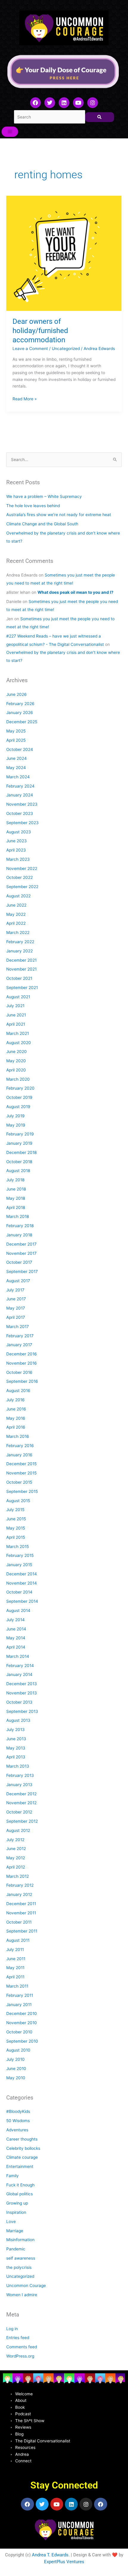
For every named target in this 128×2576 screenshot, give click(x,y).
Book (20, 2407)
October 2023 (20, 813)
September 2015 (22, 1491)
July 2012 (15, 1840)
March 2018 (18, 1216)
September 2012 (22, 1821)
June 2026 (17, 694)
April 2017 (16, 1317)
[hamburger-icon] (10, 132)
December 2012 (21, 1794)
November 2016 (22, 1363)
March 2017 (18, 1327)
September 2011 (22, 1931)
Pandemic (16, 2249)
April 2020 (16, 1070)
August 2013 (18, 1720)
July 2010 (15, 2059)
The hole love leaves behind (33, 506)
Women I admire (22, 2295)
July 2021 (15, 1006)
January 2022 (19, 951)
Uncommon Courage (26, 2286)
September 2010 (22, 2041)
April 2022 (16, 923)
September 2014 (22, 1601)
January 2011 (19, 2005)
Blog (19, 2434)
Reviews (23, 2427)
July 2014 (15, 1620)
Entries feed (18, 2338)
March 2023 (18, 859)
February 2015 (20, 1555)
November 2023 (22, 804)
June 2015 (16, 1519)
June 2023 (17, 841)
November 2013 (22, 1693)
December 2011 (21, 1904)
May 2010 (16, 2078)
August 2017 (18, 1281)
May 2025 (16, 731)
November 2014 (22, 1583)
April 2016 (16, 1427)
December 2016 (22, 1354)
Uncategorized (66, 349)
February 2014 (20, 1666)
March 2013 (18, 1766)
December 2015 (21, 1464)
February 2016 (20, 1446)
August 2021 (18, 997)
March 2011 (17, 1986)
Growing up (17, 2203)
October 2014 (19, 1592)
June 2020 (17, 1052)
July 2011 (15, 1949)
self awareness (21, 2258)
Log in (12, 2329)
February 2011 (20, 1995)
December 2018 (21, 1152)
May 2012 (16, 1858)
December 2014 (22, 1574)
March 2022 (18, 932)
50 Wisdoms (18, 2121)
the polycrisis (19, 2267)
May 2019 (16, 1125)
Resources (25, 2447)
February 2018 (20, 1226)
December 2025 (22, 722)
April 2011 (15, 1977)
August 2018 (18, 1171)
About (21, 2400)
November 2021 (21, 969)
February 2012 (20, 1885)
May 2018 (16, 1198)
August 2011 (18, 1940)
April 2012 (16, 1867)
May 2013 (16, 1748)
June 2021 (16, 1015)
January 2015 (19, 1565)
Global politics (19, 2194)
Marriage (15, 2231)
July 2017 (15, 1290)
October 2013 (19, 1702)
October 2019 (19, 1097)
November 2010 (22, 2023)
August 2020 (19, 1043)
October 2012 (19, 1812)
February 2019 (20, 1134)
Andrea (22, 2454)
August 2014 (18, 1610)
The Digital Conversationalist (43, 2441)
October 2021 (19, 978)
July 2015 (15, 1510)
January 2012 (19, 1894)
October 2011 (19, 1922)
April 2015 (16, 1537)
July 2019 (15, 1116)
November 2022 (22, 868)
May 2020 (16, 1061)
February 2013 (20, 1775)
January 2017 (19, 1345)
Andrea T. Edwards (50, 2555)
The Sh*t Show (30, 2421)
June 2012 (16, 1849)
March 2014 (18, 1656)
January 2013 (19, 1785)
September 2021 (22, 988)
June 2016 (16, 1409)
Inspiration (16, 2212)
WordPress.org (20, 2356)
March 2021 (18, 1033)
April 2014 (16, 1647)
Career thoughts (22, 2139)
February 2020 (20, 1088)
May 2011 (15, 1968)
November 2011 (21, 1913)
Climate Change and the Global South (42, 524)
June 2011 (16, 1959)
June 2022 (16, 905)
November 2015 (21, 1473)
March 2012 (18, 1876)
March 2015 (18, 1546)
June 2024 (17, 758)
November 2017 (21, 1253)
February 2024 (20, 786)
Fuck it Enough (20, 2185)
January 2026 (20, 713)
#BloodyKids (18, 2111)
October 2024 (20, 749)
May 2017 (16, 1308)
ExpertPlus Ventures (64, 2562)
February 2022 (20, 942)
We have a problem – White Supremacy (44, 496)
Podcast (23, 2414)
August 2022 (18, 896)
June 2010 (16, 2069)
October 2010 (19, 2032)
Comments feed (22, 2347)
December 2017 (21, 1244)
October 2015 (19, 1482)
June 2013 (16, 1739)
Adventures (17, 2130)
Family (13, 2176)
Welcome (24, 2394)
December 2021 (21, 960)
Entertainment (20, 2166)
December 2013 (22, 1684)
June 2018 (16, 1189)
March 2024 (18, 777)
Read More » (25, 398)
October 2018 (19, 1162)
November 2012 (21, 1803)
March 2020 (18, 1079)
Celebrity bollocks (23, 2148)
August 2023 (19, 832)
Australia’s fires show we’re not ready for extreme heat (59, 515)
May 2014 (16, 1638)
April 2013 (16, 1757)
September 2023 (22, 823)
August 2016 (18, 1391)
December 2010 (22, 2013)
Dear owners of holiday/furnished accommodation (40, 331)
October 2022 (19, 877)
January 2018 (19, 1235)
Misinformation (20, 2240)
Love (11, 2222)
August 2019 (18, 1107)
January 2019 (19, 1143)
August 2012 (18, 1830)
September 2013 (22, 1711)
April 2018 (16, 1207)
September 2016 (22, 1381)
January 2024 (20, 795)
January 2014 (19, 1674)
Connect (23, 2461)
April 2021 (16, 1024)
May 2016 (16, 1418)
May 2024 (16, 768)
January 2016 (19, 1455)
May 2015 (16, 1528)
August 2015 (18, 1501)
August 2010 (18, 2050)
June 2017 (16, 1299)
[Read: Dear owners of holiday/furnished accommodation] (64, 253)
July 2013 (15, 1730)
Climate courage (22, 2157)
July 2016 (15, 1400)
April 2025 (16, 740)
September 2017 (22, 1271)
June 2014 (16, 1629)
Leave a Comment (30, 349)
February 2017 (20, 1336)
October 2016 (19, 1372)
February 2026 (20, 704)
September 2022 (22, 887)
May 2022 (16, 914)
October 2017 (19, 1262)
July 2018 (15, 1180)
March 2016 (18, 1436)
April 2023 (16, 850)
